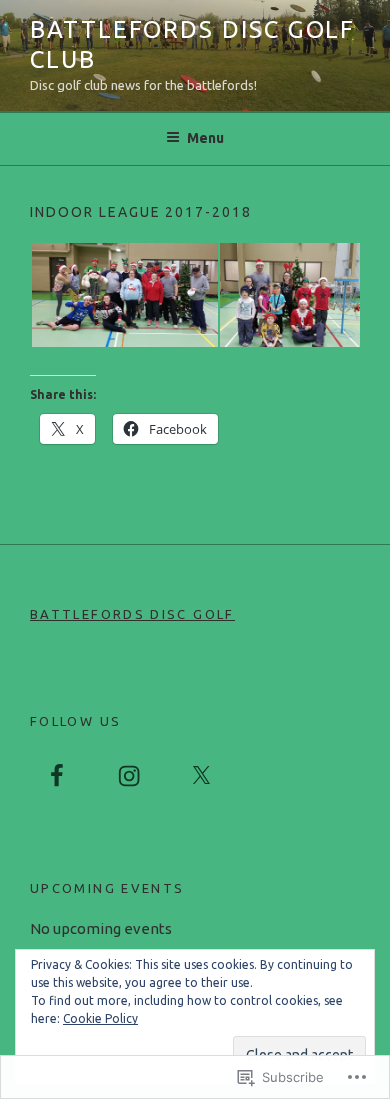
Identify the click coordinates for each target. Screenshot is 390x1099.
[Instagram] (129, 777)
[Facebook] (57, 777)
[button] (124, 295)
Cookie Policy (100, 1018)
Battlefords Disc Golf (132, 614)
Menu (205, 138)
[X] (201, 777)
